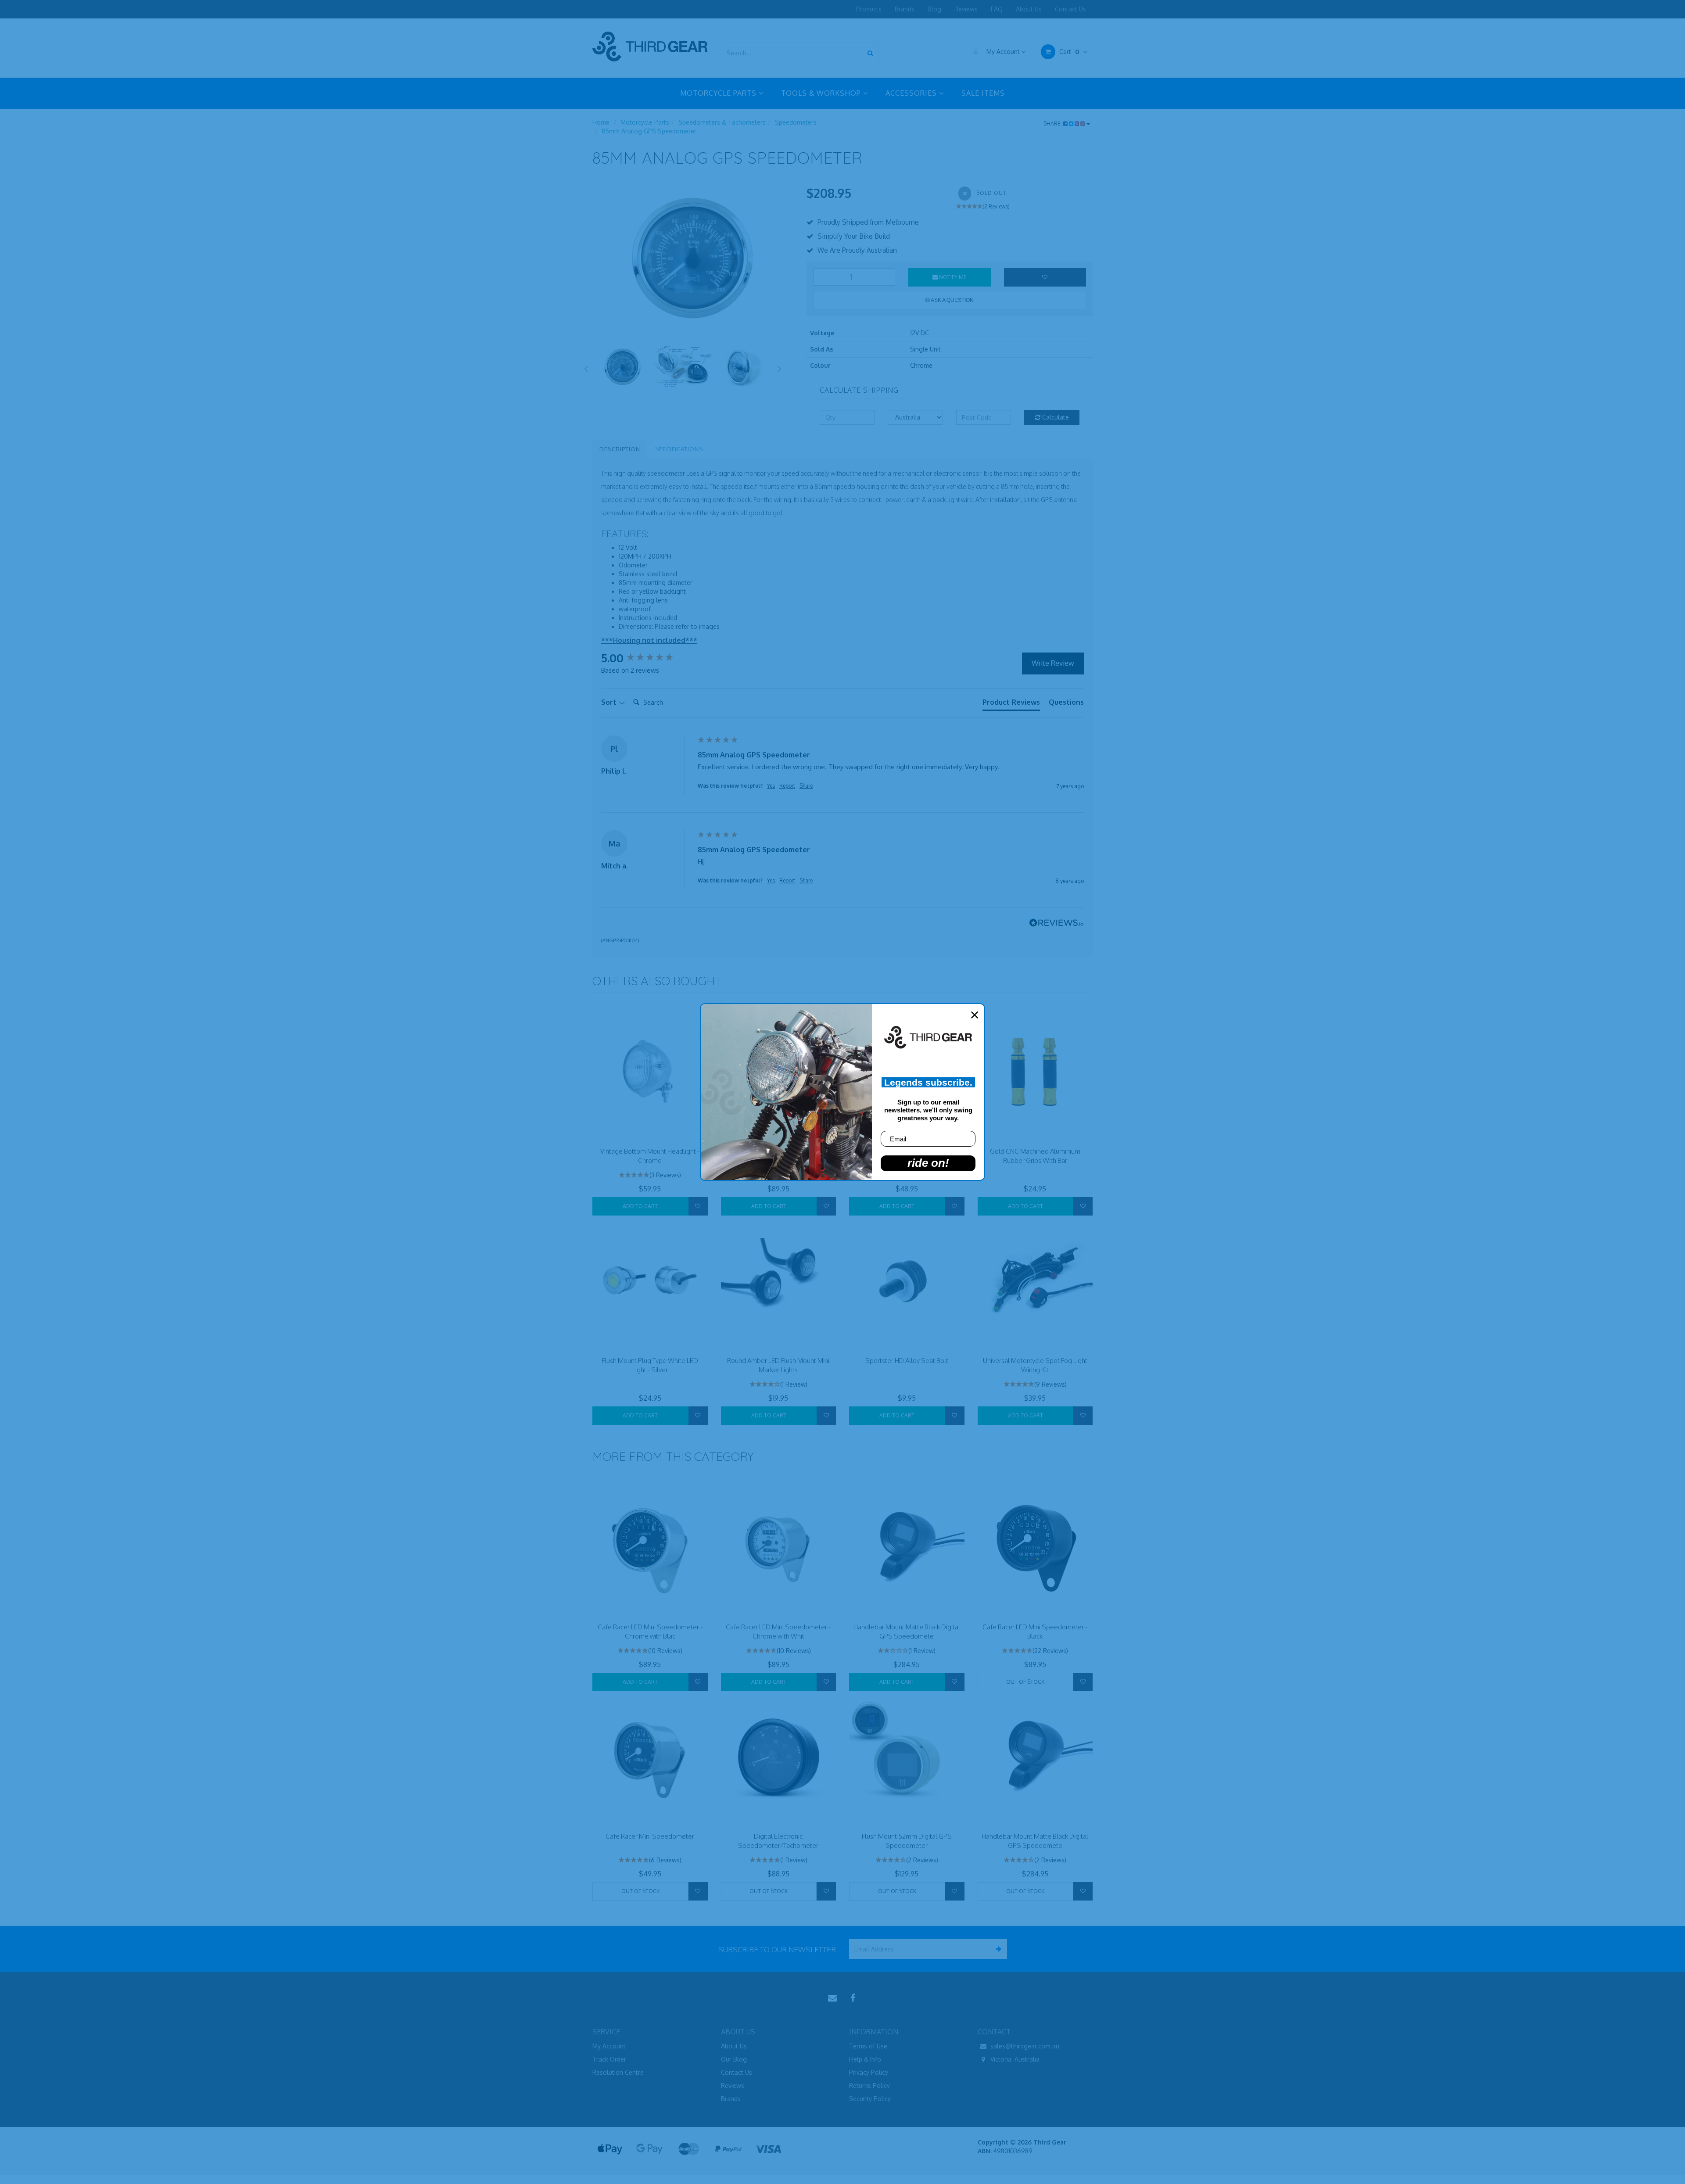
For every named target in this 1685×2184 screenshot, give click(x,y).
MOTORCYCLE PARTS (719, 93)
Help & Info (865, 2059)
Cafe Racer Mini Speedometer (650, 1836)
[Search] (870, 53)
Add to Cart (640, 1206)
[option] (693, 260)
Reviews (966, 9)
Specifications (679, 449)
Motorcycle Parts (645, 122)
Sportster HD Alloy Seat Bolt (907, 1361)
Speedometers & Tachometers (722, 122)
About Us (1029, 9)
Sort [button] (610, 702)
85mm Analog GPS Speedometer (649, 131)
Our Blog (734, 2059)
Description (620, 449)
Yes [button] (771, 786)
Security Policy (870, 2099)
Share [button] (806, 786)
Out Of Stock (1025, 1682)
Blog (934, 9)
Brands (905, 9)
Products (869, 9)
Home (601, 122)
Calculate (1055, 417)
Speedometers (796, 122)
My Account (1003, 52)
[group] (647, 658)
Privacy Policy (869, 2072)
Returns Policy (869, 2085)
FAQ (997, 9)
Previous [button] (586, 367)
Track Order (609, 2059)
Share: (1053, 124)
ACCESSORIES (912, 93)
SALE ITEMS (983, 93)
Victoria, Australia (1014, 2059)
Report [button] (787, 786)
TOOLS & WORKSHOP (822, 93)
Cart (1068, 52)
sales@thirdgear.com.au (1024, 2046)
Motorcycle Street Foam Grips (70, 2158)
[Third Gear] (650, 46)
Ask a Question (952, 300)
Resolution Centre (618, 2072)
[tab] (1011, 704)
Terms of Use (868, 2046)
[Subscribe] (997, 1949)
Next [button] (780, 367)
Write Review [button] (1053, 663)
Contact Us (1070, 9)
